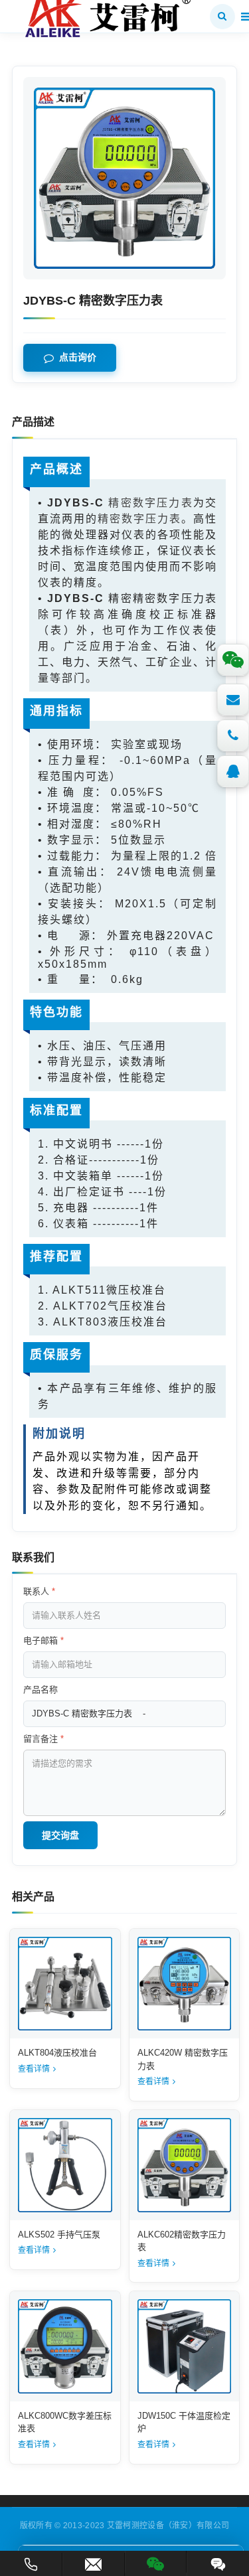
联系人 (39, 1591)
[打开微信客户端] (156, 2562)
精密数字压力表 (150, 503)
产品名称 (41, 1690)
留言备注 (43, 1739)
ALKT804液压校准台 (57, 2053)
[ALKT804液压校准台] (65, 1984)
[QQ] (233, 771)
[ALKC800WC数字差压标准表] (65, 2346)
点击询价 (78, 358)
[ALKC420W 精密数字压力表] (185, 1984)
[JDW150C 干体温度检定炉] (185, 2346)
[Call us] (233, 735)
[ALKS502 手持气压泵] (65, 2165)
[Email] (233, 700)
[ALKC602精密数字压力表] (185, 2165)
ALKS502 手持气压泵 (59, 2235)
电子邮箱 (43, 1640)
